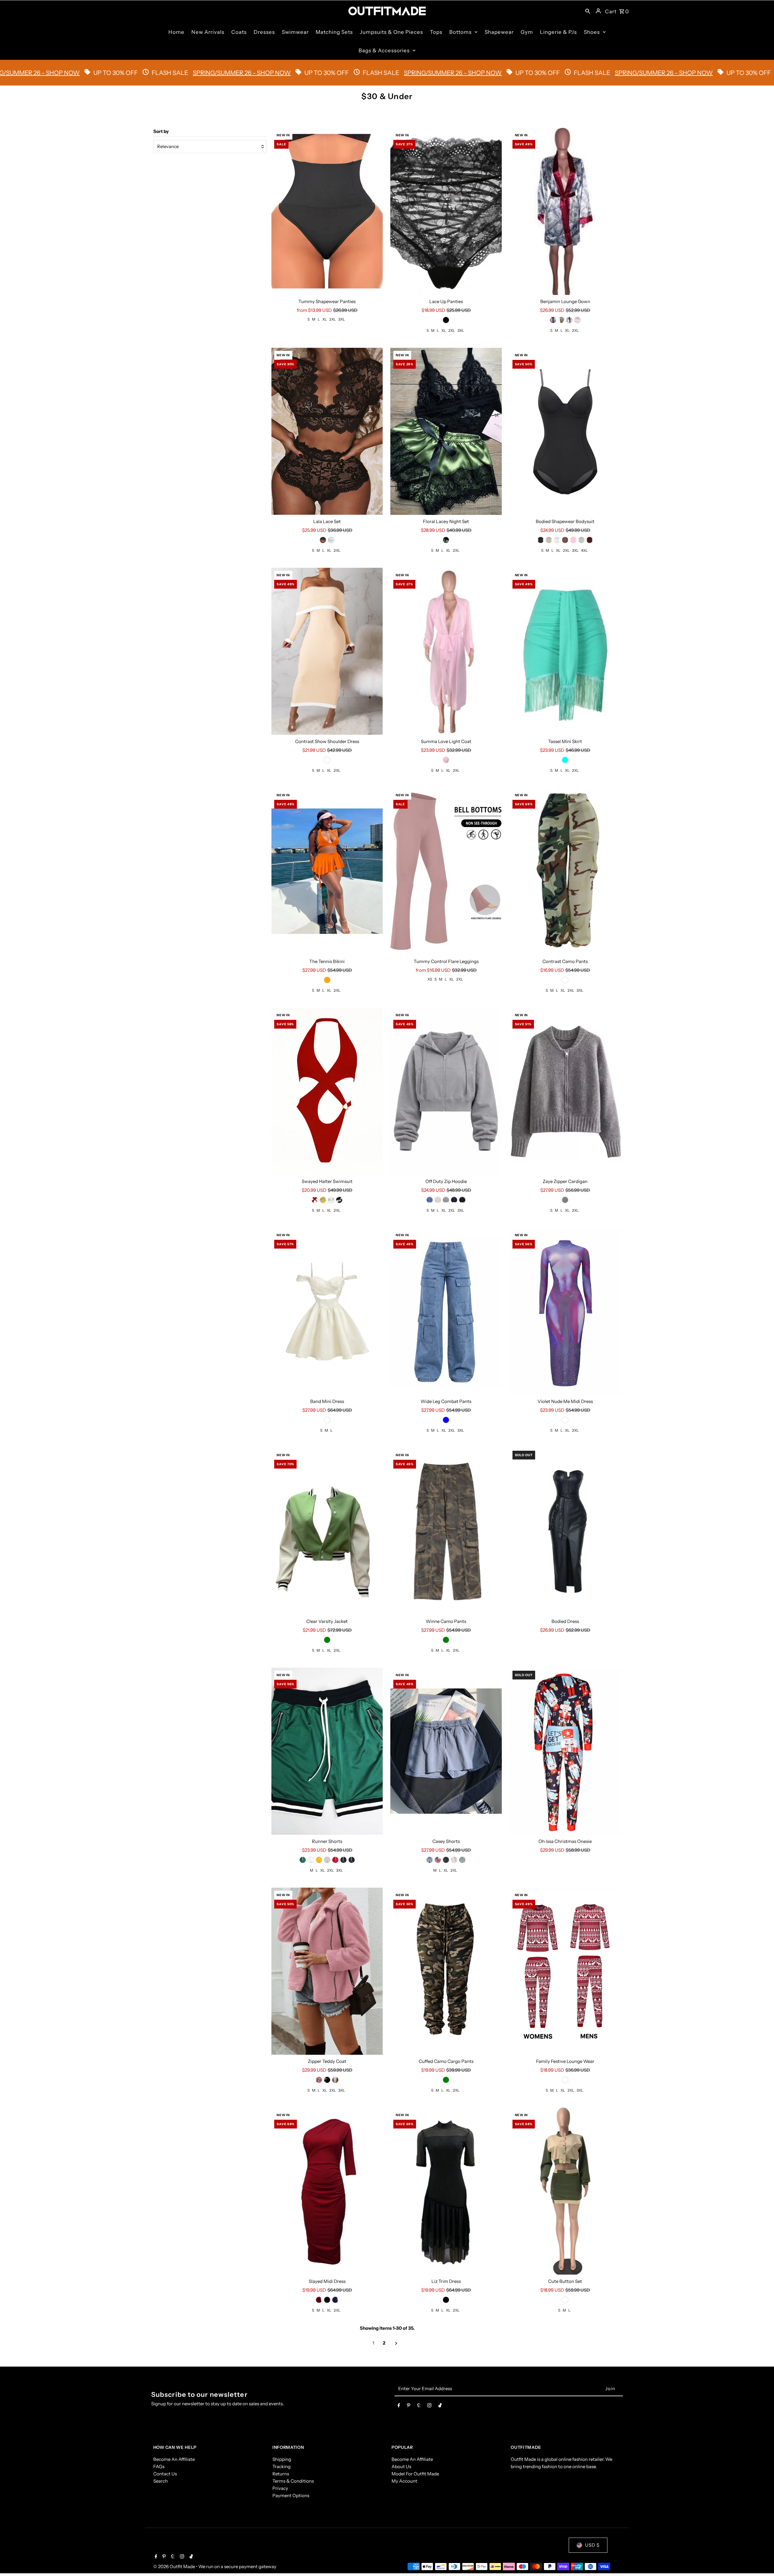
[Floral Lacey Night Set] (446, 431)
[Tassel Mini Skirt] (565, 651)
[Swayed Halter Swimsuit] (327, 1091)
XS (430, 979)
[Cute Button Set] (565, 2191)
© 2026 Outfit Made (175, 2566)
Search (161, 2481)
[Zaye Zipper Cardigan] (565, 1091)
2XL (333, 319)
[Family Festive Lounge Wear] (565, 1971)
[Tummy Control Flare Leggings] (446, 871)
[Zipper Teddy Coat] (327, 1971)
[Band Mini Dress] (327, 1311)
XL (325, 319)
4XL (584, 550)
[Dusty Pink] (446, 760)
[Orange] (327, 980)
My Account (404, 2481)
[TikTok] (440, 2406)
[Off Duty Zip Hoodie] (446, 1091)
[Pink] (577, 320)
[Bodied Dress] (565, 1531)
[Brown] (565, 540)
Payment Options (291, 2495)
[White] (331, 540)
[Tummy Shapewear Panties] (327, 211)
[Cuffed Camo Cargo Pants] (446, 1971)
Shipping (282, 2459)
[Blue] (430, 1200)
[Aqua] (565, 760)
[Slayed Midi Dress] (327, 2191)
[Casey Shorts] (446, 1751)
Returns (281, 2474)
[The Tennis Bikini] (327, 871)
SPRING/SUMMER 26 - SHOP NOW (210, 73)
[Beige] (549, 540)
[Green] (446, 540)
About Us (401, 2466)
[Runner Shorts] (327, 1751)
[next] (396, 2343)
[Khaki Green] (343, 1860)
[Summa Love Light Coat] (446, 651)
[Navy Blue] (454, 1200)
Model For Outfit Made (415, 2474)
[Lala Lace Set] (327, 431)
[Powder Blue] (430, 1860)
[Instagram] (429, 2406)
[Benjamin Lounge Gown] (565, 211)
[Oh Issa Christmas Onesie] (565, 1751)
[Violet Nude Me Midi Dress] (565, 1311)
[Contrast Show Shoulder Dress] (327, 651)
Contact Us (165, 2474)
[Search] (588, 11)
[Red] (553, 320)
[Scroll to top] (761, 2560)
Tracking (281, 2466)
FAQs (159, 2466)
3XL (342, 319)
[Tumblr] (419, 2406)
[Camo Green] (446, 1640)
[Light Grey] (438, 1200)
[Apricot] (327, 760)
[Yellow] (561, 320)
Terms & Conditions (293, 2481)
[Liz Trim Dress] (446, 2191)
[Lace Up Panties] (446, 211)
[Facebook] (399, 2406)
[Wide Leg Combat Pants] (446, 1311)
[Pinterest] (409, 2406)
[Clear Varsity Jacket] (327, 1531)
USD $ (592, 2545)
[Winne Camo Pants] (446, 1531)
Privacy (280, 2488)
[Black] (446, 320)
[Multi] (565, 980)
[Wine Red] (590, 540)
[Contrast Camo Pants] (565, 871)
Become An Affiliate (174, 2459)
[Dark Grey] (446, 1200)
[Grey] (581, 540)
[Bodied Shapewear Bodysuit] (565, 431)
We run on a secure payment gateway (237, 2566)
